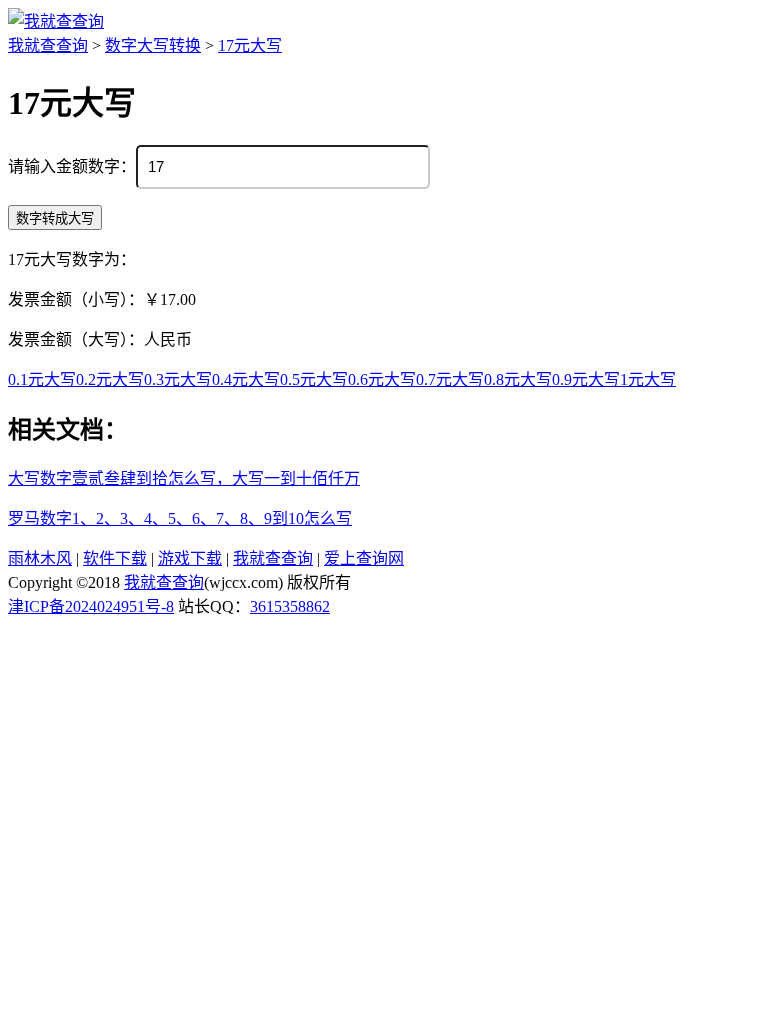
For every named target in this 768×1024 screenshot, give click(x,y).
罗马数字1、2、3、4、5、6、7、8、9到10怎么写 (180, 518)
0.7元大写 (450, 379)
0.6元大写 (382, 379)
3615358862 (290, 606)
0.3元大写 (178, 379)
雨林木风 (40, 558)
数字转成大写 (55, 218)
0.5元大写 (314, 379)
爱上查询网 (364, 558)
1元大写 (648, 379)
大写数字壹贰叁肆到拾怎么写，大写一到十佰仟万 (184, 478)
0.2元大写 (110, 379)
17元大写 (250, 45)
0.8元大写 (518, 379)
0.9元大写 (586, 379)
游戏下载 (190, 558)
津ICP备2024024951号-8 (91, 606)
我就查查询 (48, 45)
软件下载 (115, 558)
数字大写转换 (153, 45)
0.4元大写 (246, 379)
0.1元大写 (42, 379)
